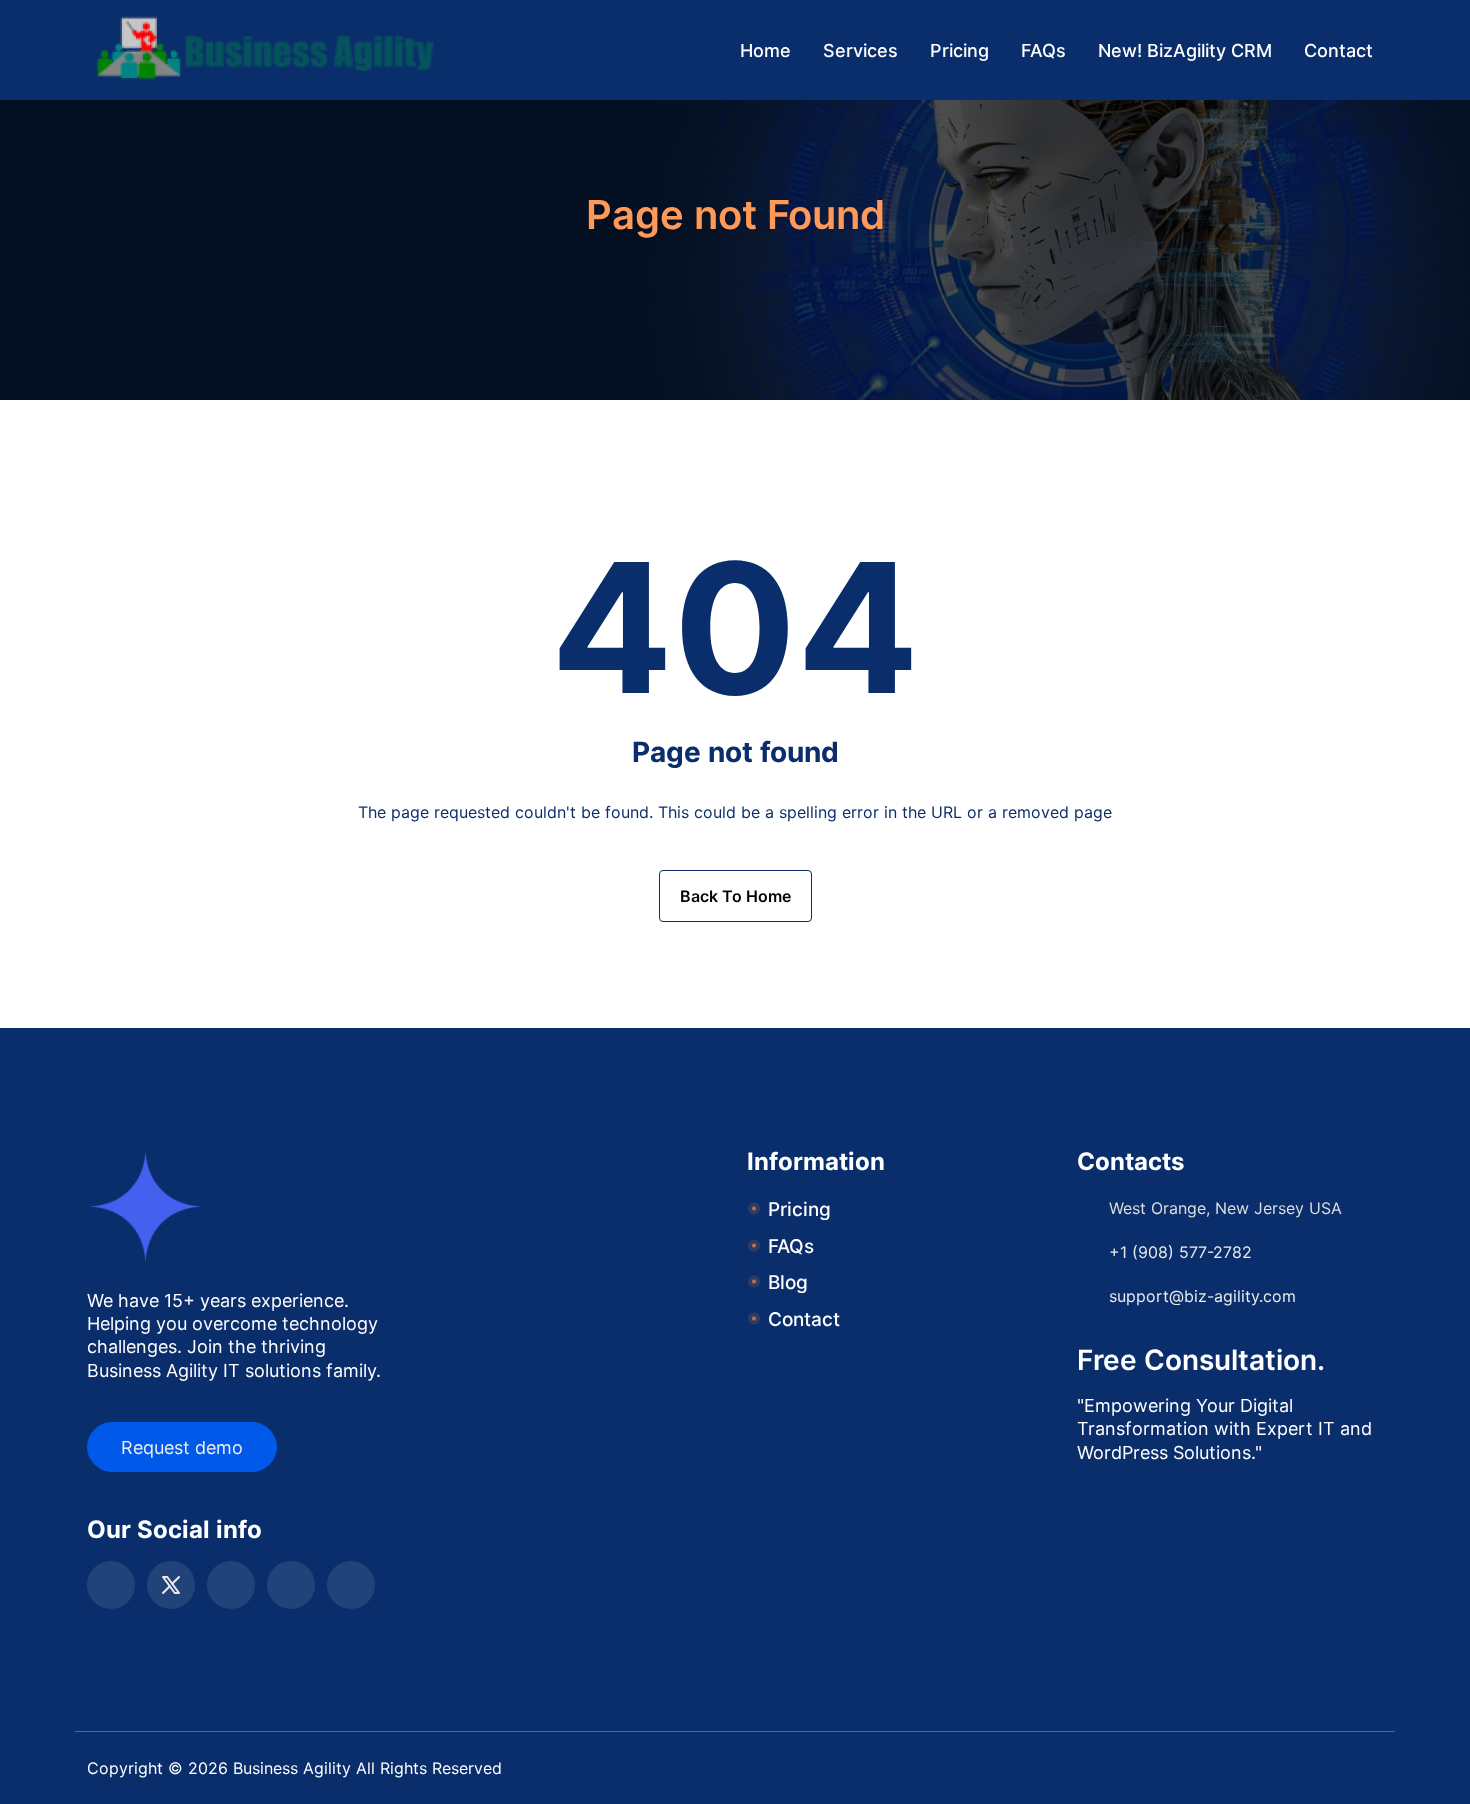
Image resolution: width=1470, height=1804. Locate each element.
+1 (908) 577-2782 (1180, 1252)
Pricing (959, 50)
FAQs (1043, 50)
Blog (788, 1282)
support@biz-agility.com (1202, 1296)
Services (860, 50)
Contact (1338, 50)
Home (765, 50)
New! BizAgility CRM (1185, 50)
